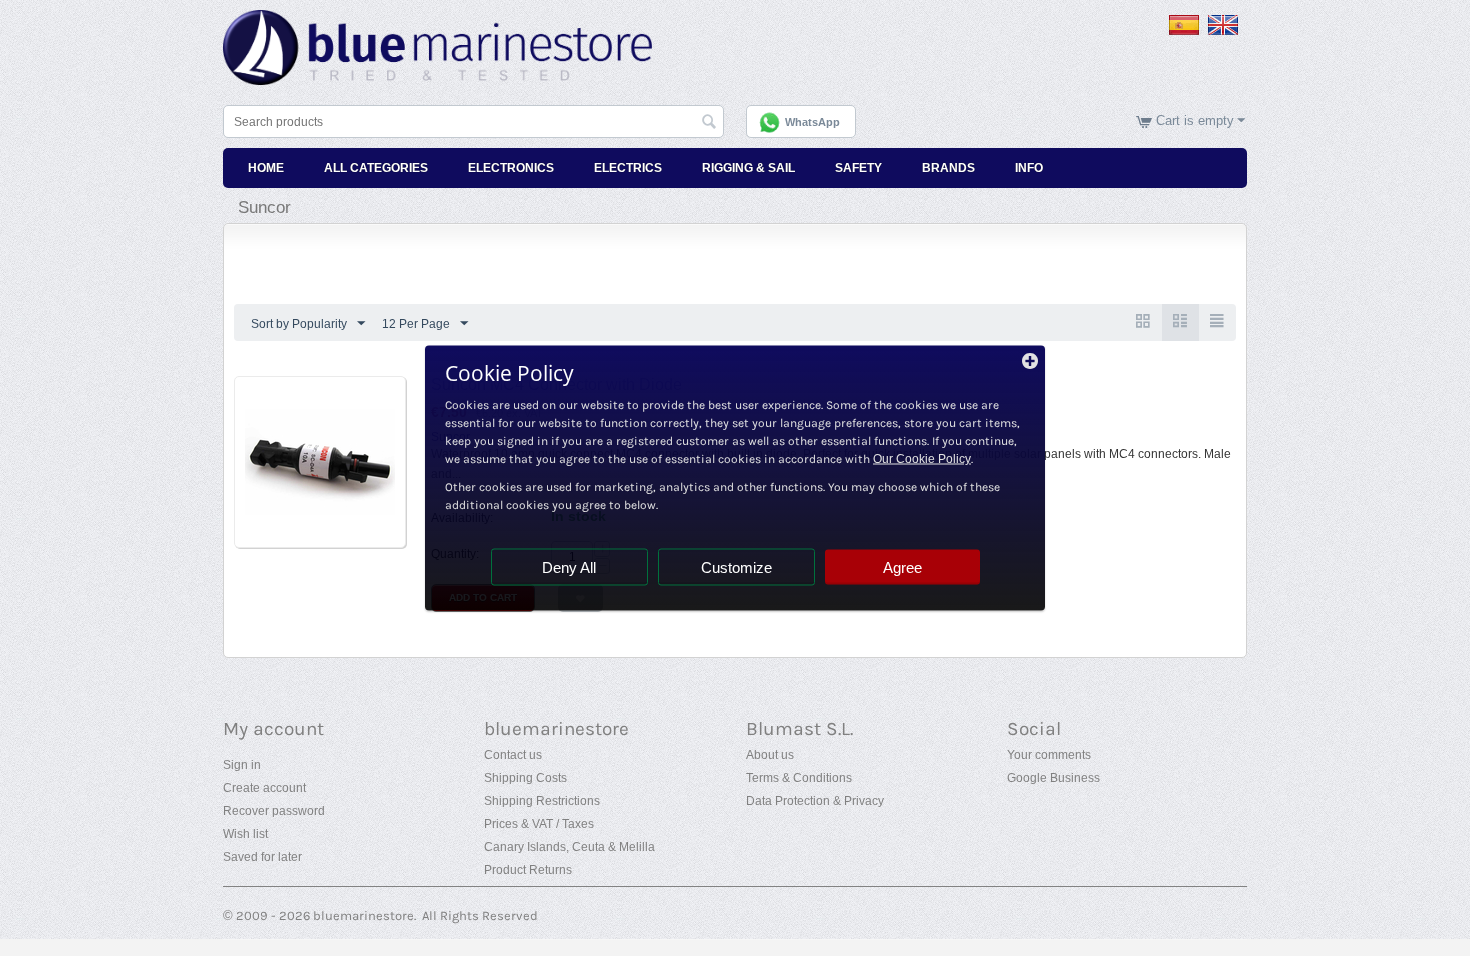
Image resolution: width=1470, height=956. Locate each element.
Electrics (628, 168)
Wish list (245, 834)
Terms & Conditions (799, 778)
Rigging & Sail (748, 168)
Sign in (242, 765)
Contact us (513, 755)
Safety (858, 168)
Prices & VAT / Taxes (539, 824)
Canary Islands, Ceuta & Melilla (569, 847)
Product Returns (528, 870)
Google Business (1053, 778)
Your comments (1049, 755)
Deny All (569, 567)
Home (266, 168)
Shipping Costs (525, 778)
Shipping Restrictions (542, 801)
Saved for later (262, 857)
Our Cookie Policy (922, 459)
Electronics (511, 168)
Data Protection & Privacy (815, 801)
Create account (264, 788)
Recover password (274, 811)
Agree (902, 567)
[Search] (709, 123)
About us (770, 755)
